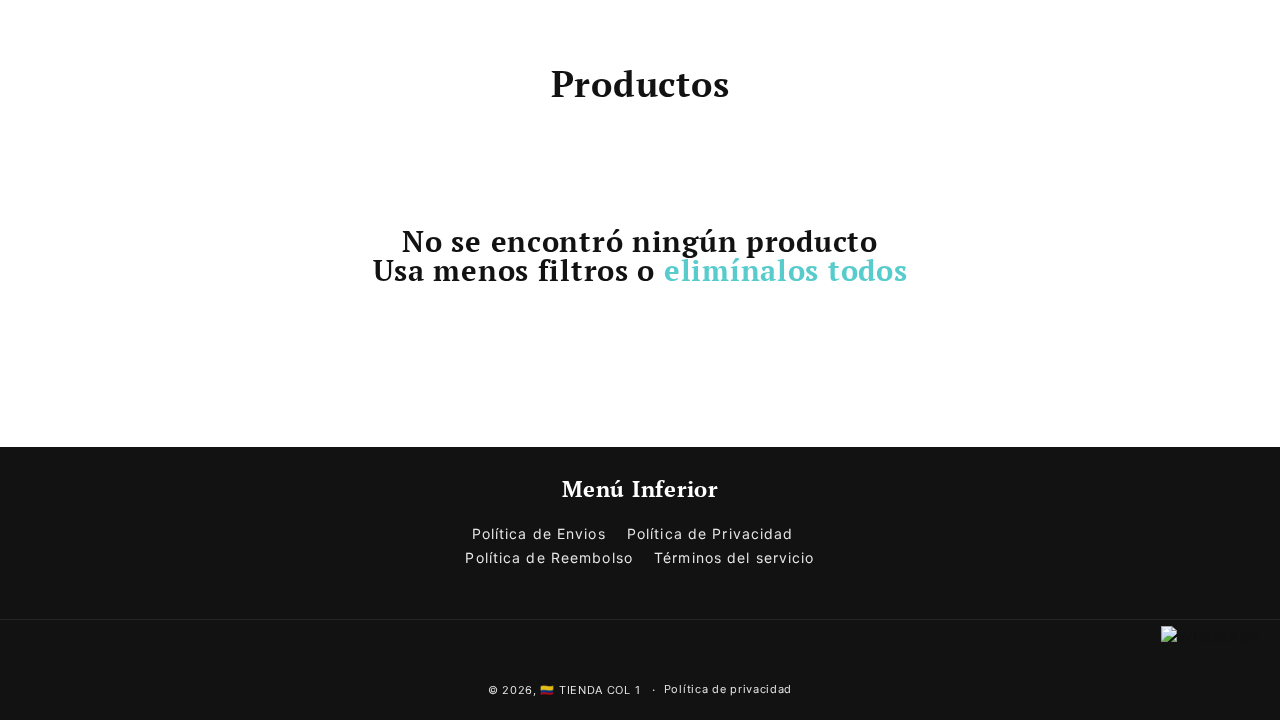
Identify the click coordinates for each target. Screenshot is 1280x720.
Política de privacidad (728, 689)
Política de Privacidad (710, 533)
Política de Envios (539, 533)
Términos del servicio (734, 557)
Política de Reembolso (549, 557)
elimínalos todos (786, 270)
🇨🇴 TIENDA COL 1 (590, 690)
